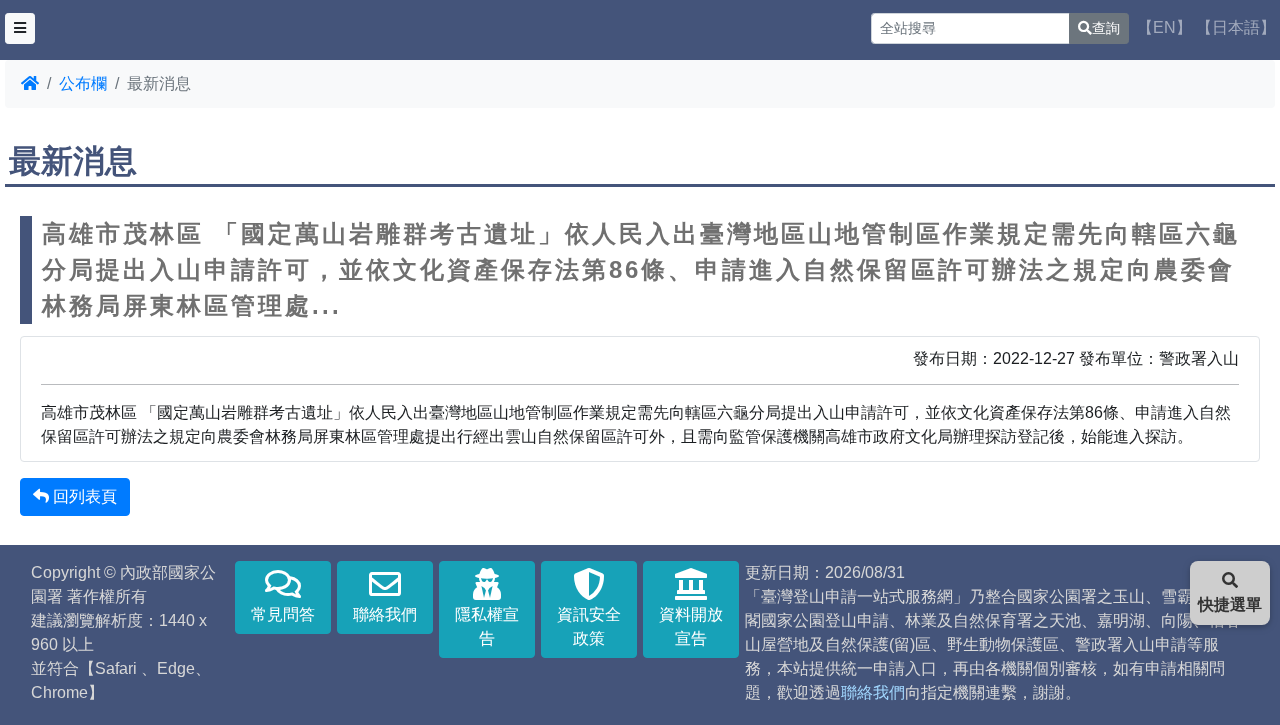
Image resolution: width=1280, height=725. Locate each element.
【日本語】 (1236, 27)
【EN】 (1164, 27)
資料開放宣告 (691, 626)
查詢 (1106, 28)
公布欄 (83, 83)
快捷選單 (1230, 604)
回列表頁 (83, 496)
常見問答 (283, 614)
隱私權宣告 (487, 626)
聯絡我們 (385, 614)
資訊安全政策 (589, 626)
